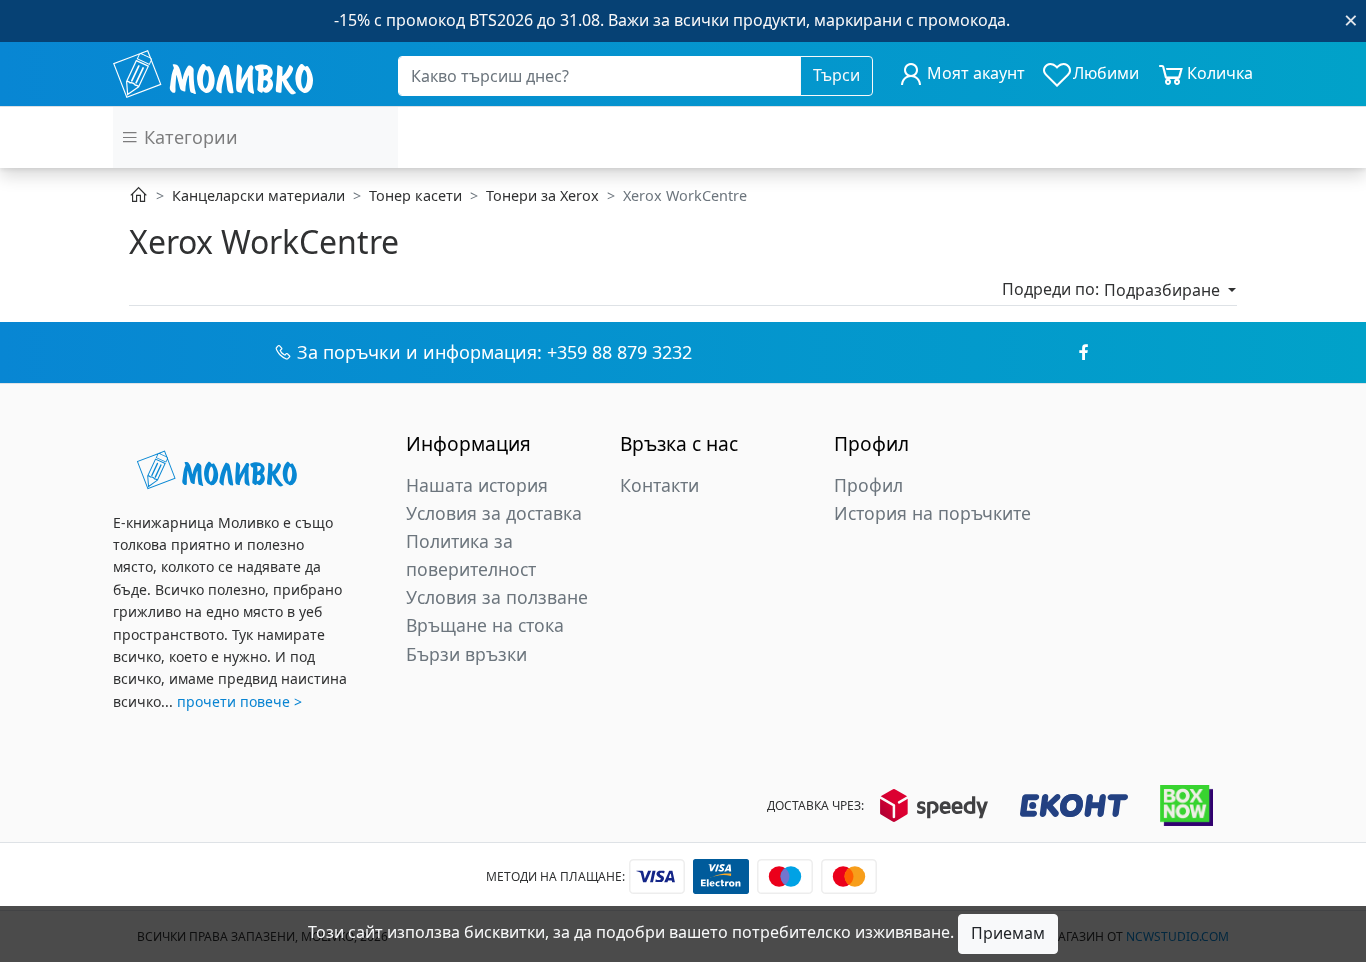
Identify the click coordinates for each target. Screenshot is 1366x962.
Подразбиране (1164, 290)
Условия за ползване (497, 597)
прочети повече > (239, 701)
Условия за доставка (494, 513)
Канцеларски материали (258, 195)
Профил (868, 485)
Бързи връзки (466, 654)
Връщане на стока (485, 625)
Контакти (659, 485)
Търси (836, 75)
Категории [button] (188, 137)
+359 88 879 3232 (619, 352)
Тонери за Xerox (542, 195)
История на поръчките (932, 513)
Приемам (1008, 933)
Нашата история (477, 485)
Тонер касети (415, 195)
